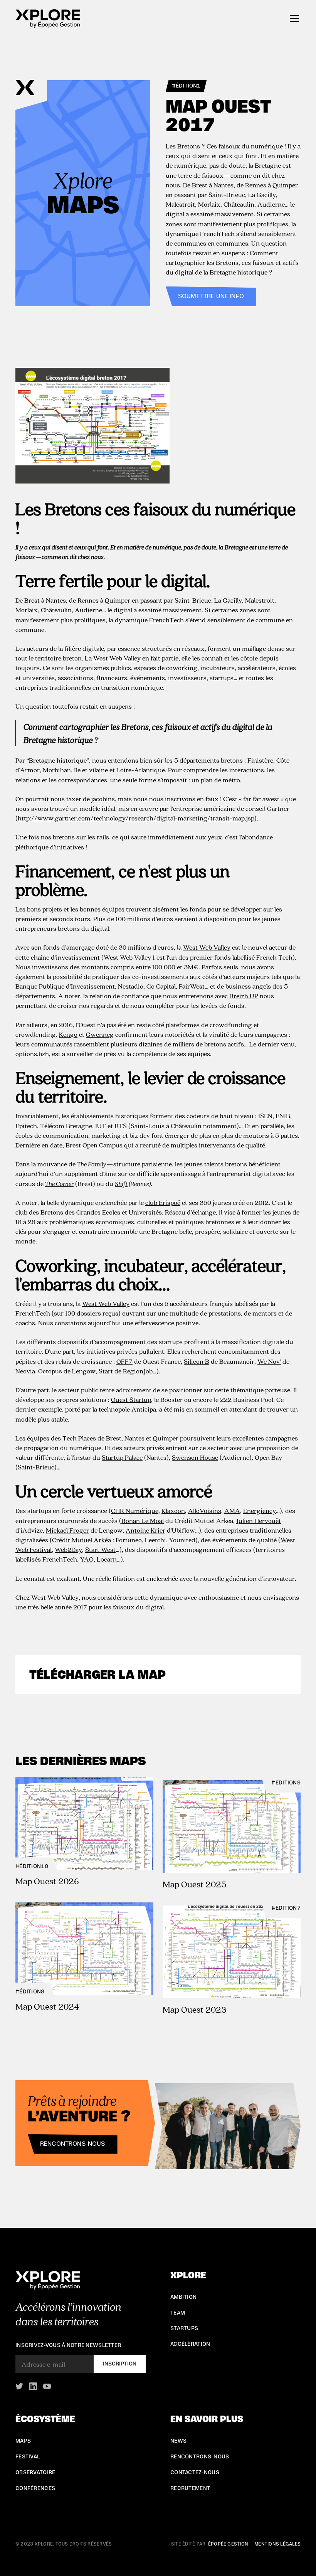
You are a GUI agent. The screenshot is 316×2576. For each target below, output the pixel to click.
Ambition (183, 2297)
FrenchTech (166, 620)
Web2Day (68, 1549)
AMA (232, 1510)
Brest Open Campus (94, 1145)
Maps (23, 2441)
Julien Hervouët (259, 1520)
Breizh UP (244, 996)
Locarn (107, 1559)
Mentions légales (277, 2544)
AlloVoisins (205, 1510)
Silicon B (197, 1361)
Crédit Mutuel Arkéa (82, 1540)
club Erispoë (163, 1202)
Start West (100, 1549)
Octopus (50, 1371)
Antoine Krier (145, 1530)
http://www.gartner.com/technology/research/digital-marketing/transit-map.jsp (136, 818)
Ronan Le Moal (143, 1520)
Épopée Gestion (228, 2544)
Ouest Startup (131, 1399)
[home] (48, 19)
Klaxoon (173, 1510)
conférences (35, 2488)
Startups (184, 2328)
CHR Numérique (135, 1510)
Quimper (166, 1438)
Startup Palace (122, 1457)
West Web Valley (117, 658)
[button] (293, 19)
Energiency (260, 1510)
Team (178, 2313)
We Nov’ (269, 1361)
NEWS (178, 2441)
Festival (28, 2457)
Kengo (68, 1034)
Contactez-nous (195, 2473)
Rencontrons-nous (73, 2144)
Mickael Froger (67, 1530)
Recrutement (190, 2488)
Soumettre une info (211, 296)
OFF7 (124, 1361)
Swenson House (195, 1457)
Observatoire (35, 2473)
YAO (87, 1559)
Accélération (190, 2344)
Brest (114, 1438)
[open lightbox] (158, 426)
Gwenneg (100, 1034)
